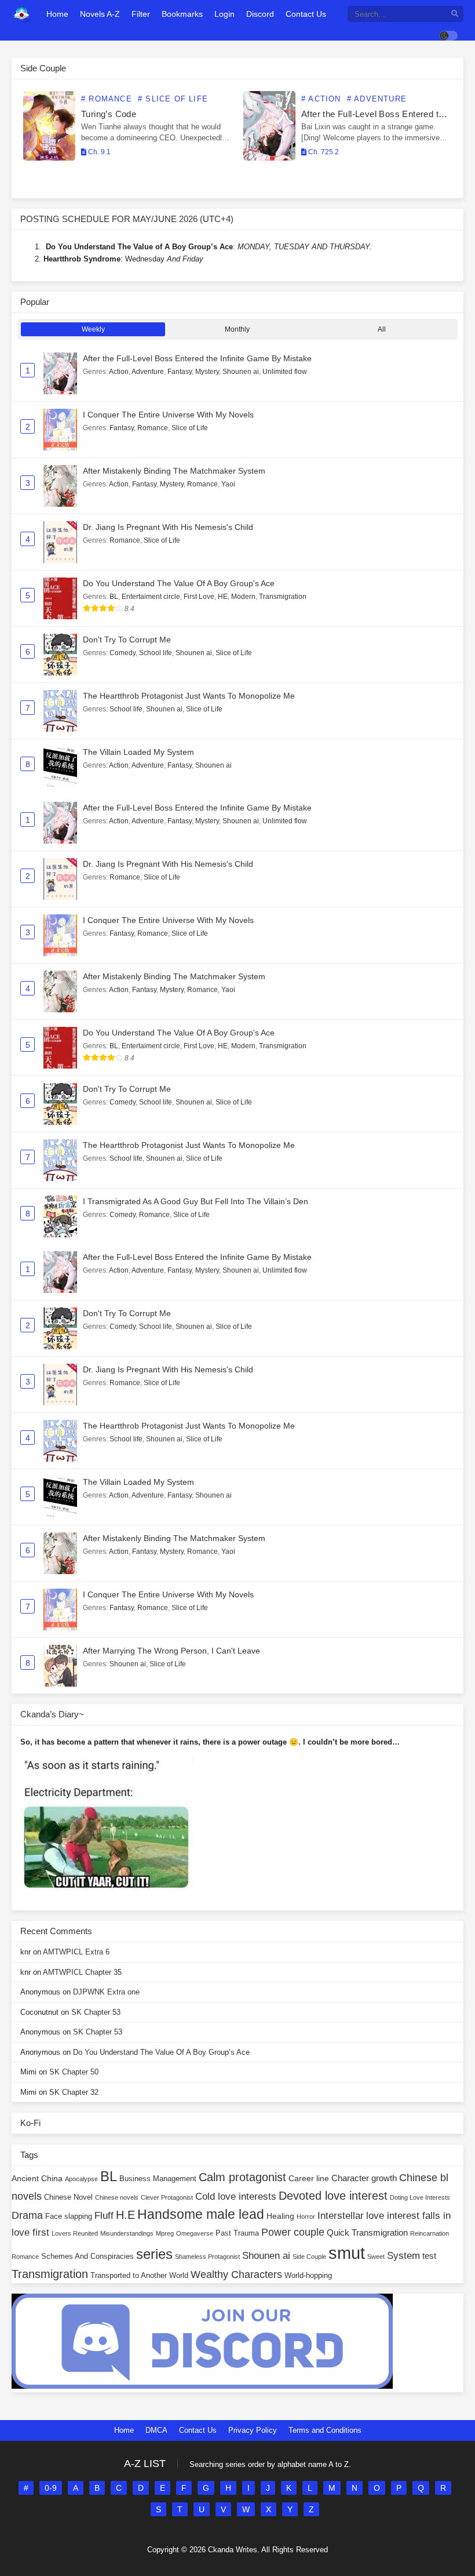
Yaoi (228, 484)
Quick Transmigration (367, 2232)
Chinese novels (117, 2197)
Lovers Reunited (75, 2233)
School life (156, 653)
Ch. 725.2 (323, 152)
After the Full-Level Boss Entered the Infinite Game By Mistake (197, 358)
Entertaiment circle (151, 597)
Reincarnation (430, 2233)
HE (223, 597)
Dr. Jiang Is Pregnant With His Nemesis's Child (168, 527)
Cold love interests (236, 2197)
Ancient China (37, 2178)
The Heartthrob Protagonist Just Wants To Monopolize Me (189, 696)
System (403, 2256)
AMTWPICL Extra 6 (76, 1952)
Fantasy (180, 372)
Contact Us (198, 2430)
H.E (125, 2215)
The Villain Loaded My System (138, 752)
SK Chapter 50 (74, 2072)
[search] (455, 14)
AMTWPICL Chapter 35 (82, 1972)
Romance (153, 428)
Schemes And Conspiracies (87, 2257)
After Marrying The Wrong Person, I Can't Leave (171, 1651)
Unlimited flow (285, 372)
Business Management (158, 2179)
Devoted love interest (333, 2196)
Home (124, 2430)
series (154, 2254)
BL (114, 597)
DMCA (156, 2430)
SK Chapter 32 (74, 2092)
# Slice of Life (173, 99)
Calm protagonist (242, 2177)
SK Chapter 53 (96, 2012)
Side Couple (309, 2257)
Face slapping (69, 2217)
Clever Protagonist (167, 2197)
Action (119, 372)
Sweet (376, 2257)
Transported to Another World (139, 2276)
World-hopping (308, 2276)
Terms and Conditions (325, 2430)
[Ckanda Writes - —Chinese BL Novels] (22, 14)
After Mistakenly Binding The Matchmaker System (174, 471)
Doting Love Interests (420, 2197)
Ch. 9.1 (98, 152)
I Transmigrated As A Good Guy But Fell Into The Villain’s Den (196, 1201)
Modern (243, 597)
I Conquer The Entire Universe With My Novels (168, 415)
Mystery (207, 372)
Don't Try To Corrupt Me (127, 640)
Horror (306, 2217)
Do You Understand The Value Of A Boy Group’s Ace (161, 2052)
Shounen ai (241, 372)
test (429, 2256)
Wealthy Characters (236, 2275)
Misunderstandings (127, 2233)
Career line (309, 2178)
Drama (27, 2215)
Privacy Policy (253, 2430)
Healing (280, 2216)
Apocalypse (81, 2179)
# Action (321, 99)
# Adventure (377, 99)
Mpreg (165, 2233)
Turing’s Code (109, 114)
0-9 (51, 2488)
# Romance (107, 99)
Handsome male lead (201, 2214)
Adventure (148, 372)
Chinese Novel (68, 2197)
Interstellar (341, 2216)
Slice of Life (190, 428)
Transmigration (283, 597)
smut (347, 2253)
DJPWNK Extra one (106, 1992)
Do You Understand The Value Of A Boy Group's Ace (179, 583)
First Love (199, 597)
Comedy (123, 653)
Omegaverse (195, 2233)
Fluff (104, 2216)
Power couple (293, 2232)
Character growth (364, 2178)
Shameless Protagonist (207, 2257)
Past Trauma (237, 2233)
